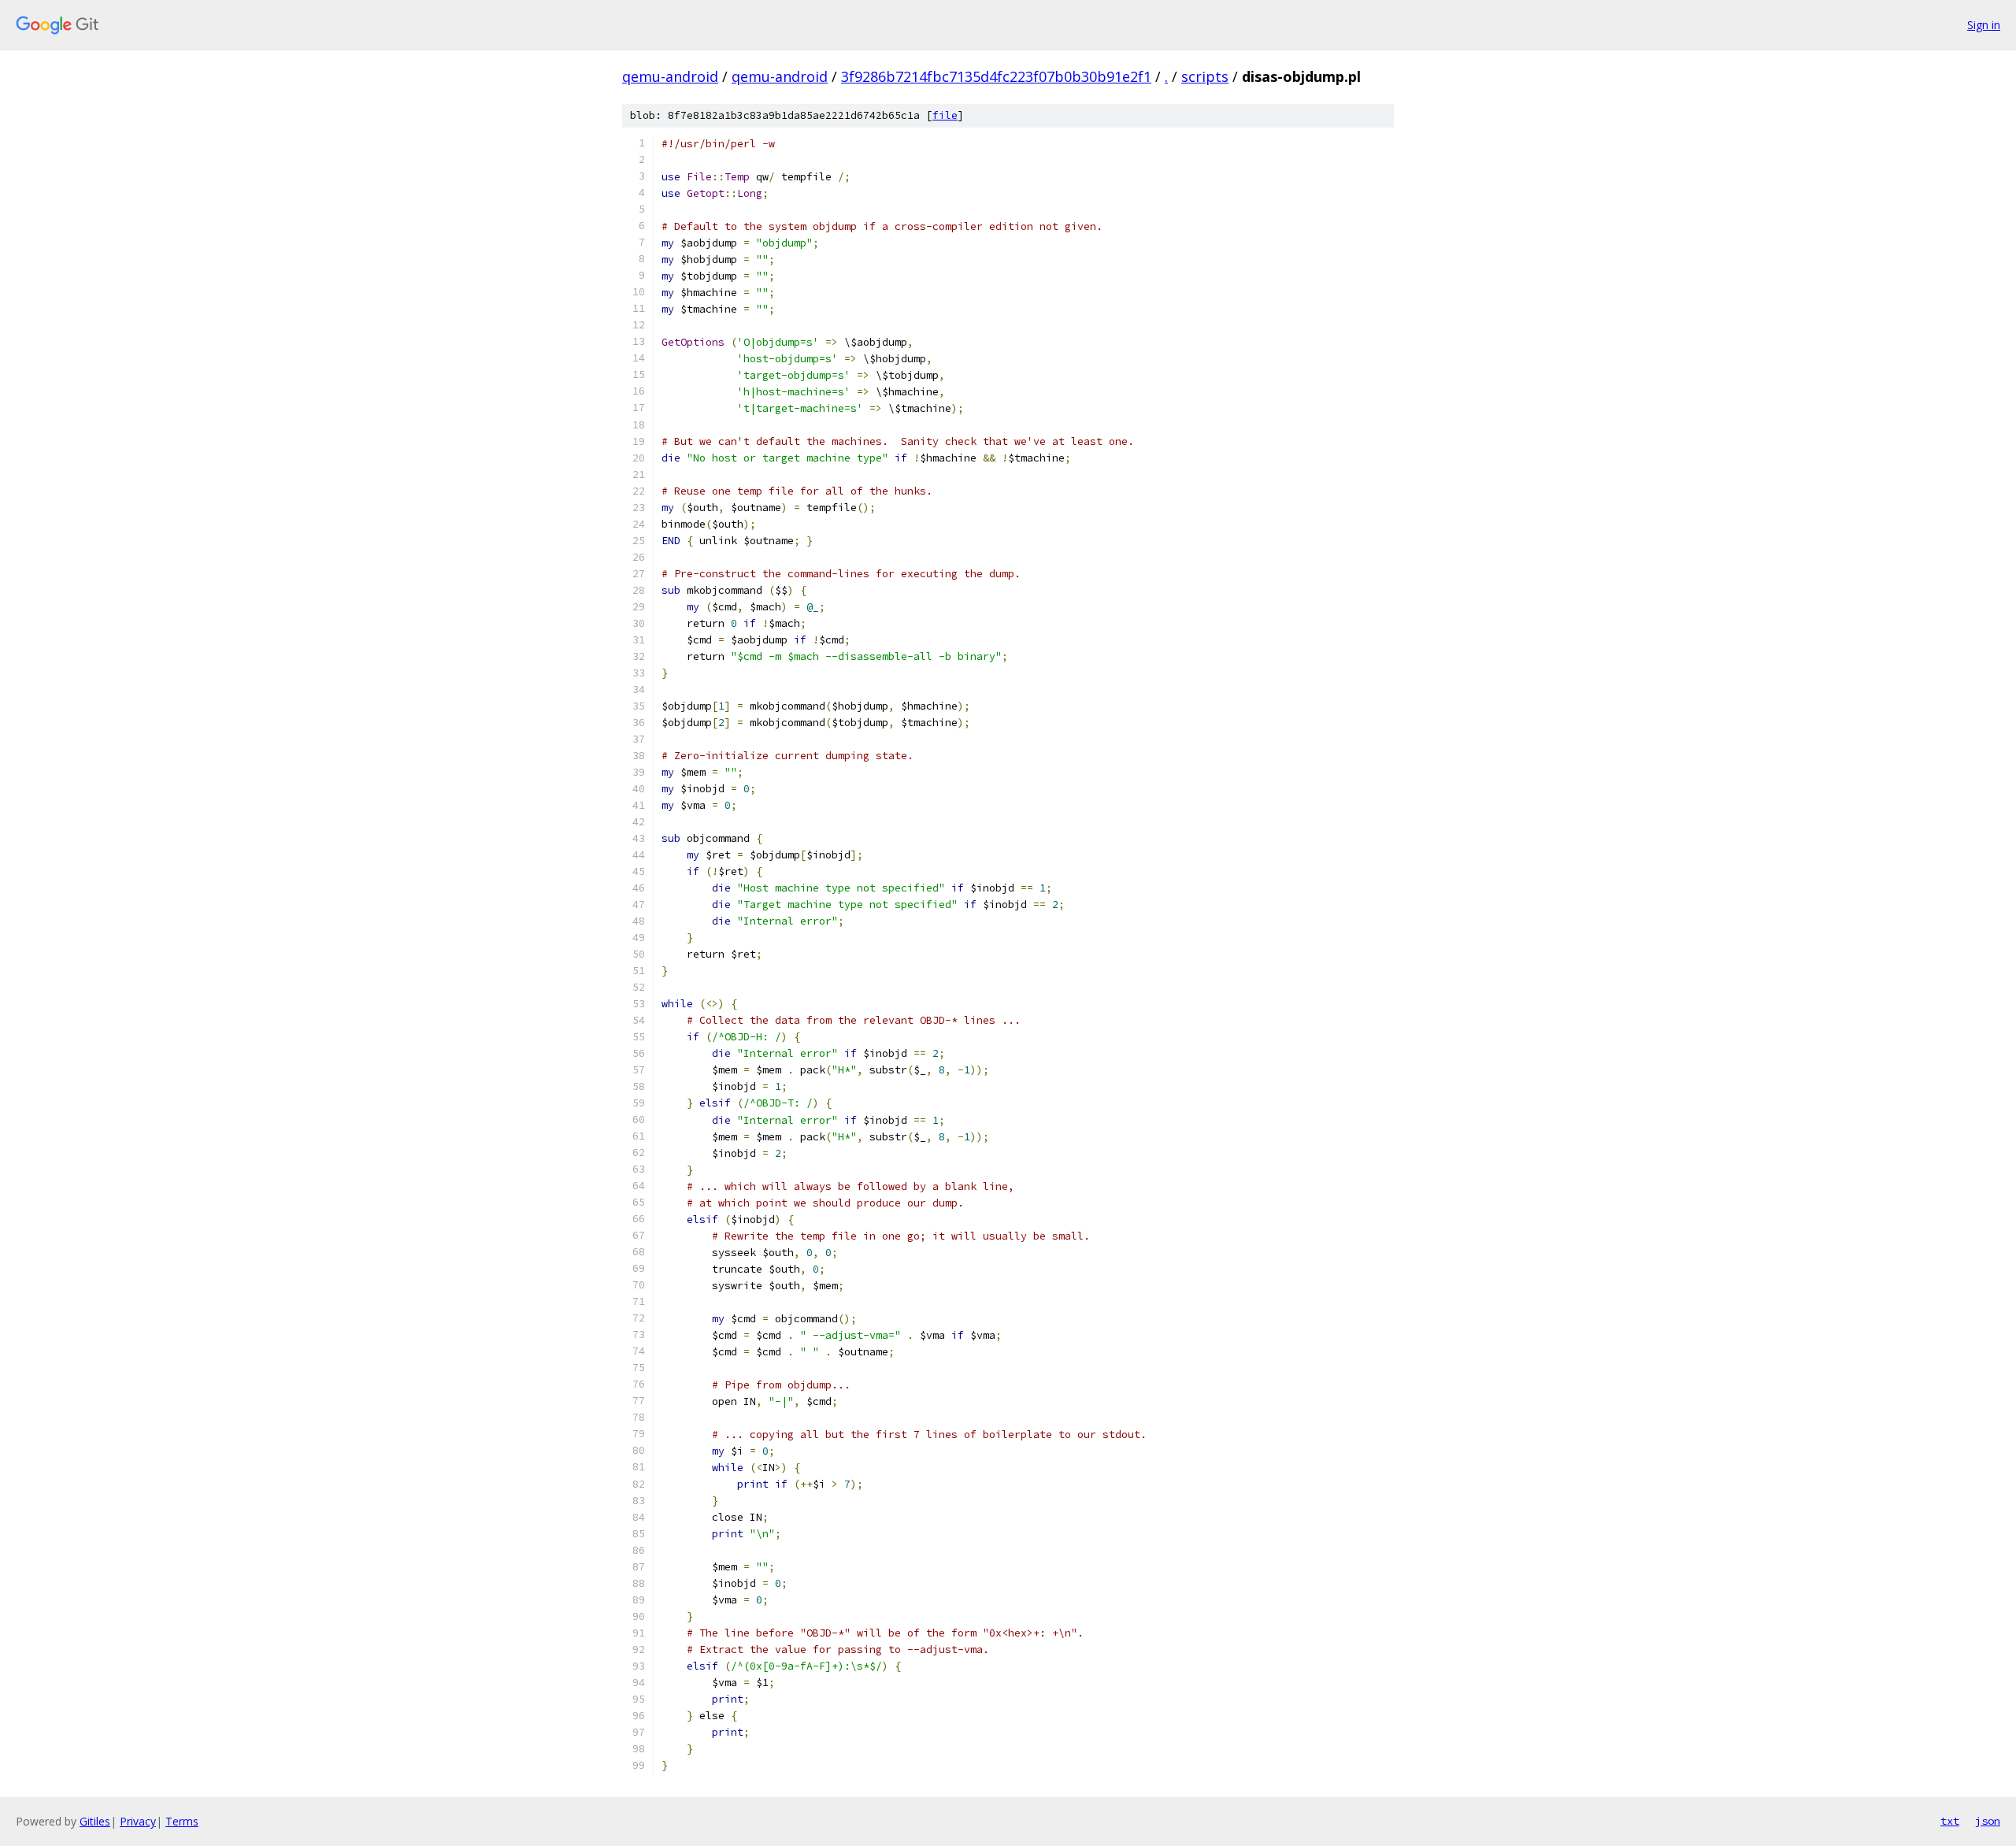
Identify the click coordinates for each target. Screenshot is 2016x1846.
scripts (1205, 76)
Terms (182, 1821)
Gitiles (95, 1821)
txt (1950, 1821)
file (945, 115)
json (1988, 1821)
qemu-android (670, 76)
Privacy (138, 1821)
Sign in (1984, 25)
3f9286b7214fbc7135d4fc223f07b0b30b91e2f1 (996, 76)
